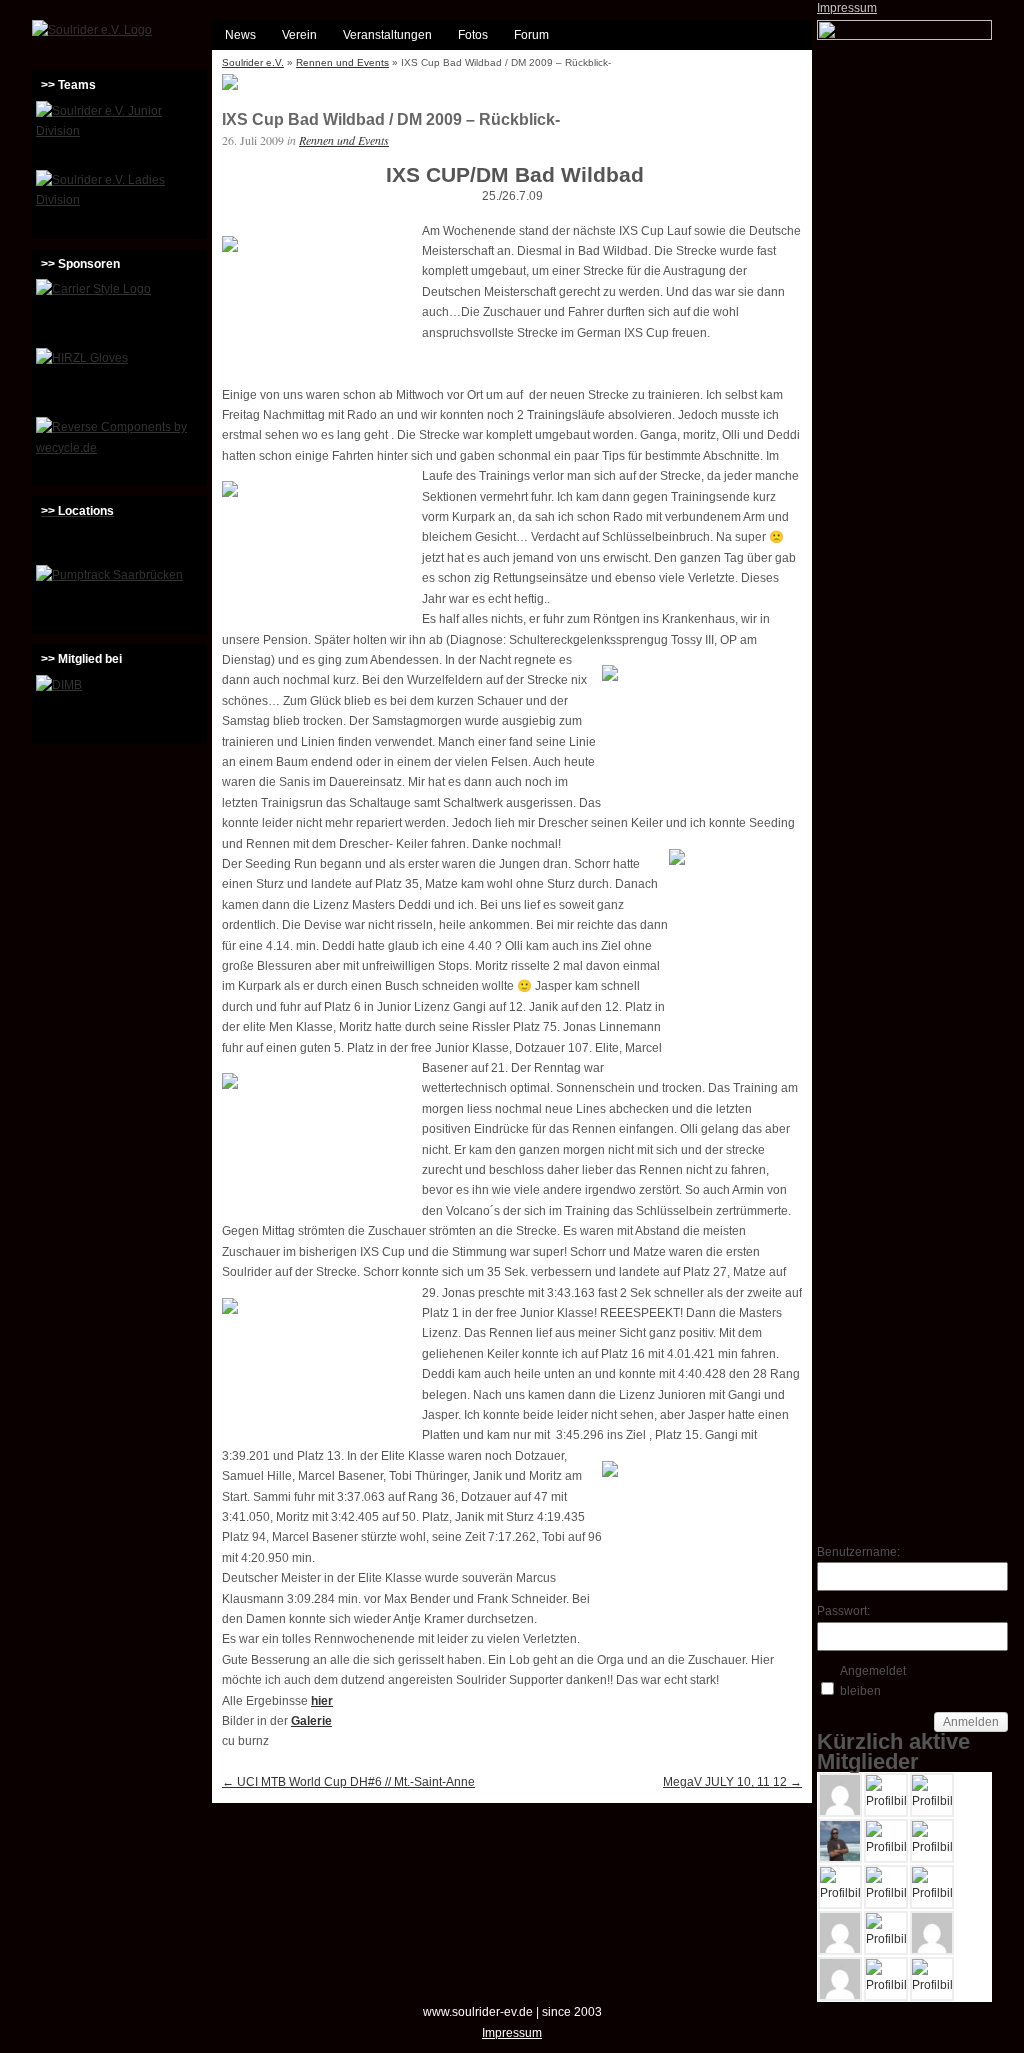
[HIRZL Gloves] (119, 380)
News (240, 35)
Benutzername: (852, 1552)
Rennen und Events (342, 62)
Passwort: (843, 1611)
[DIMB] (119, 707)
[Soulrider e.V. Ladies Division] (119, 202)
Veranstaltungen (387, 35)
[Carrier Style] (119, 311)
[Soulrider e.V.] (92, 30)
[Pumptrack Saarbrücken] (119, 597)
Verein (299, 35)
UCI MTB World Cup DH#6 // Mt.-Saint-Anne (348, 1782)
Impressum (847, 8)
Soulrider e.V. (253, 62)
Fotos (473, 35)
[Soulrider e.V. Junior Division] (119, 133)
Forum (531, 35)
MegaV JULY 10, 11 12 (732, 1782)
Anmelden (971, 1722)
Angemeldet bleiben (873, 1681)
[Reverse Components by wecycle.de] (119, 449)
